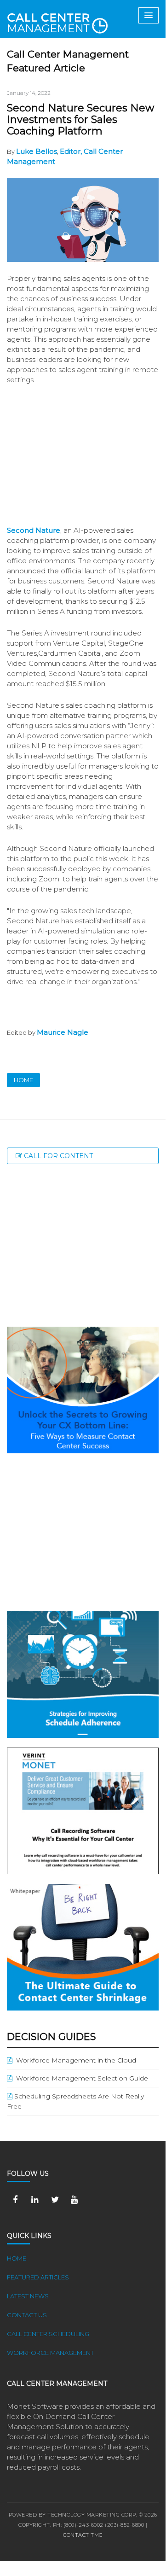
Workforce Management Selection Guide (80, 2078)
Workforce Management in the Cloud (74, 2060)
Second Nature (34, 530)
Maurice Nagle (63, 1032)
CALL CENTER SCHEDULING (48, 2334)
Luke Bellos (37, 151)
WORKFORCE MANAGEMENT (50, 2353)
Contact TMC (83, 2535)
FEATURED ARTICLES (38, 2277)
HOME (23, 1080)
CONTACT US (27, 2315)
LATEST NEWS (28, 2296)
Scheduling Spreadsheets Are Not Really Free (75, 2101)
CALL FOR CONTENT (57, 1156)
